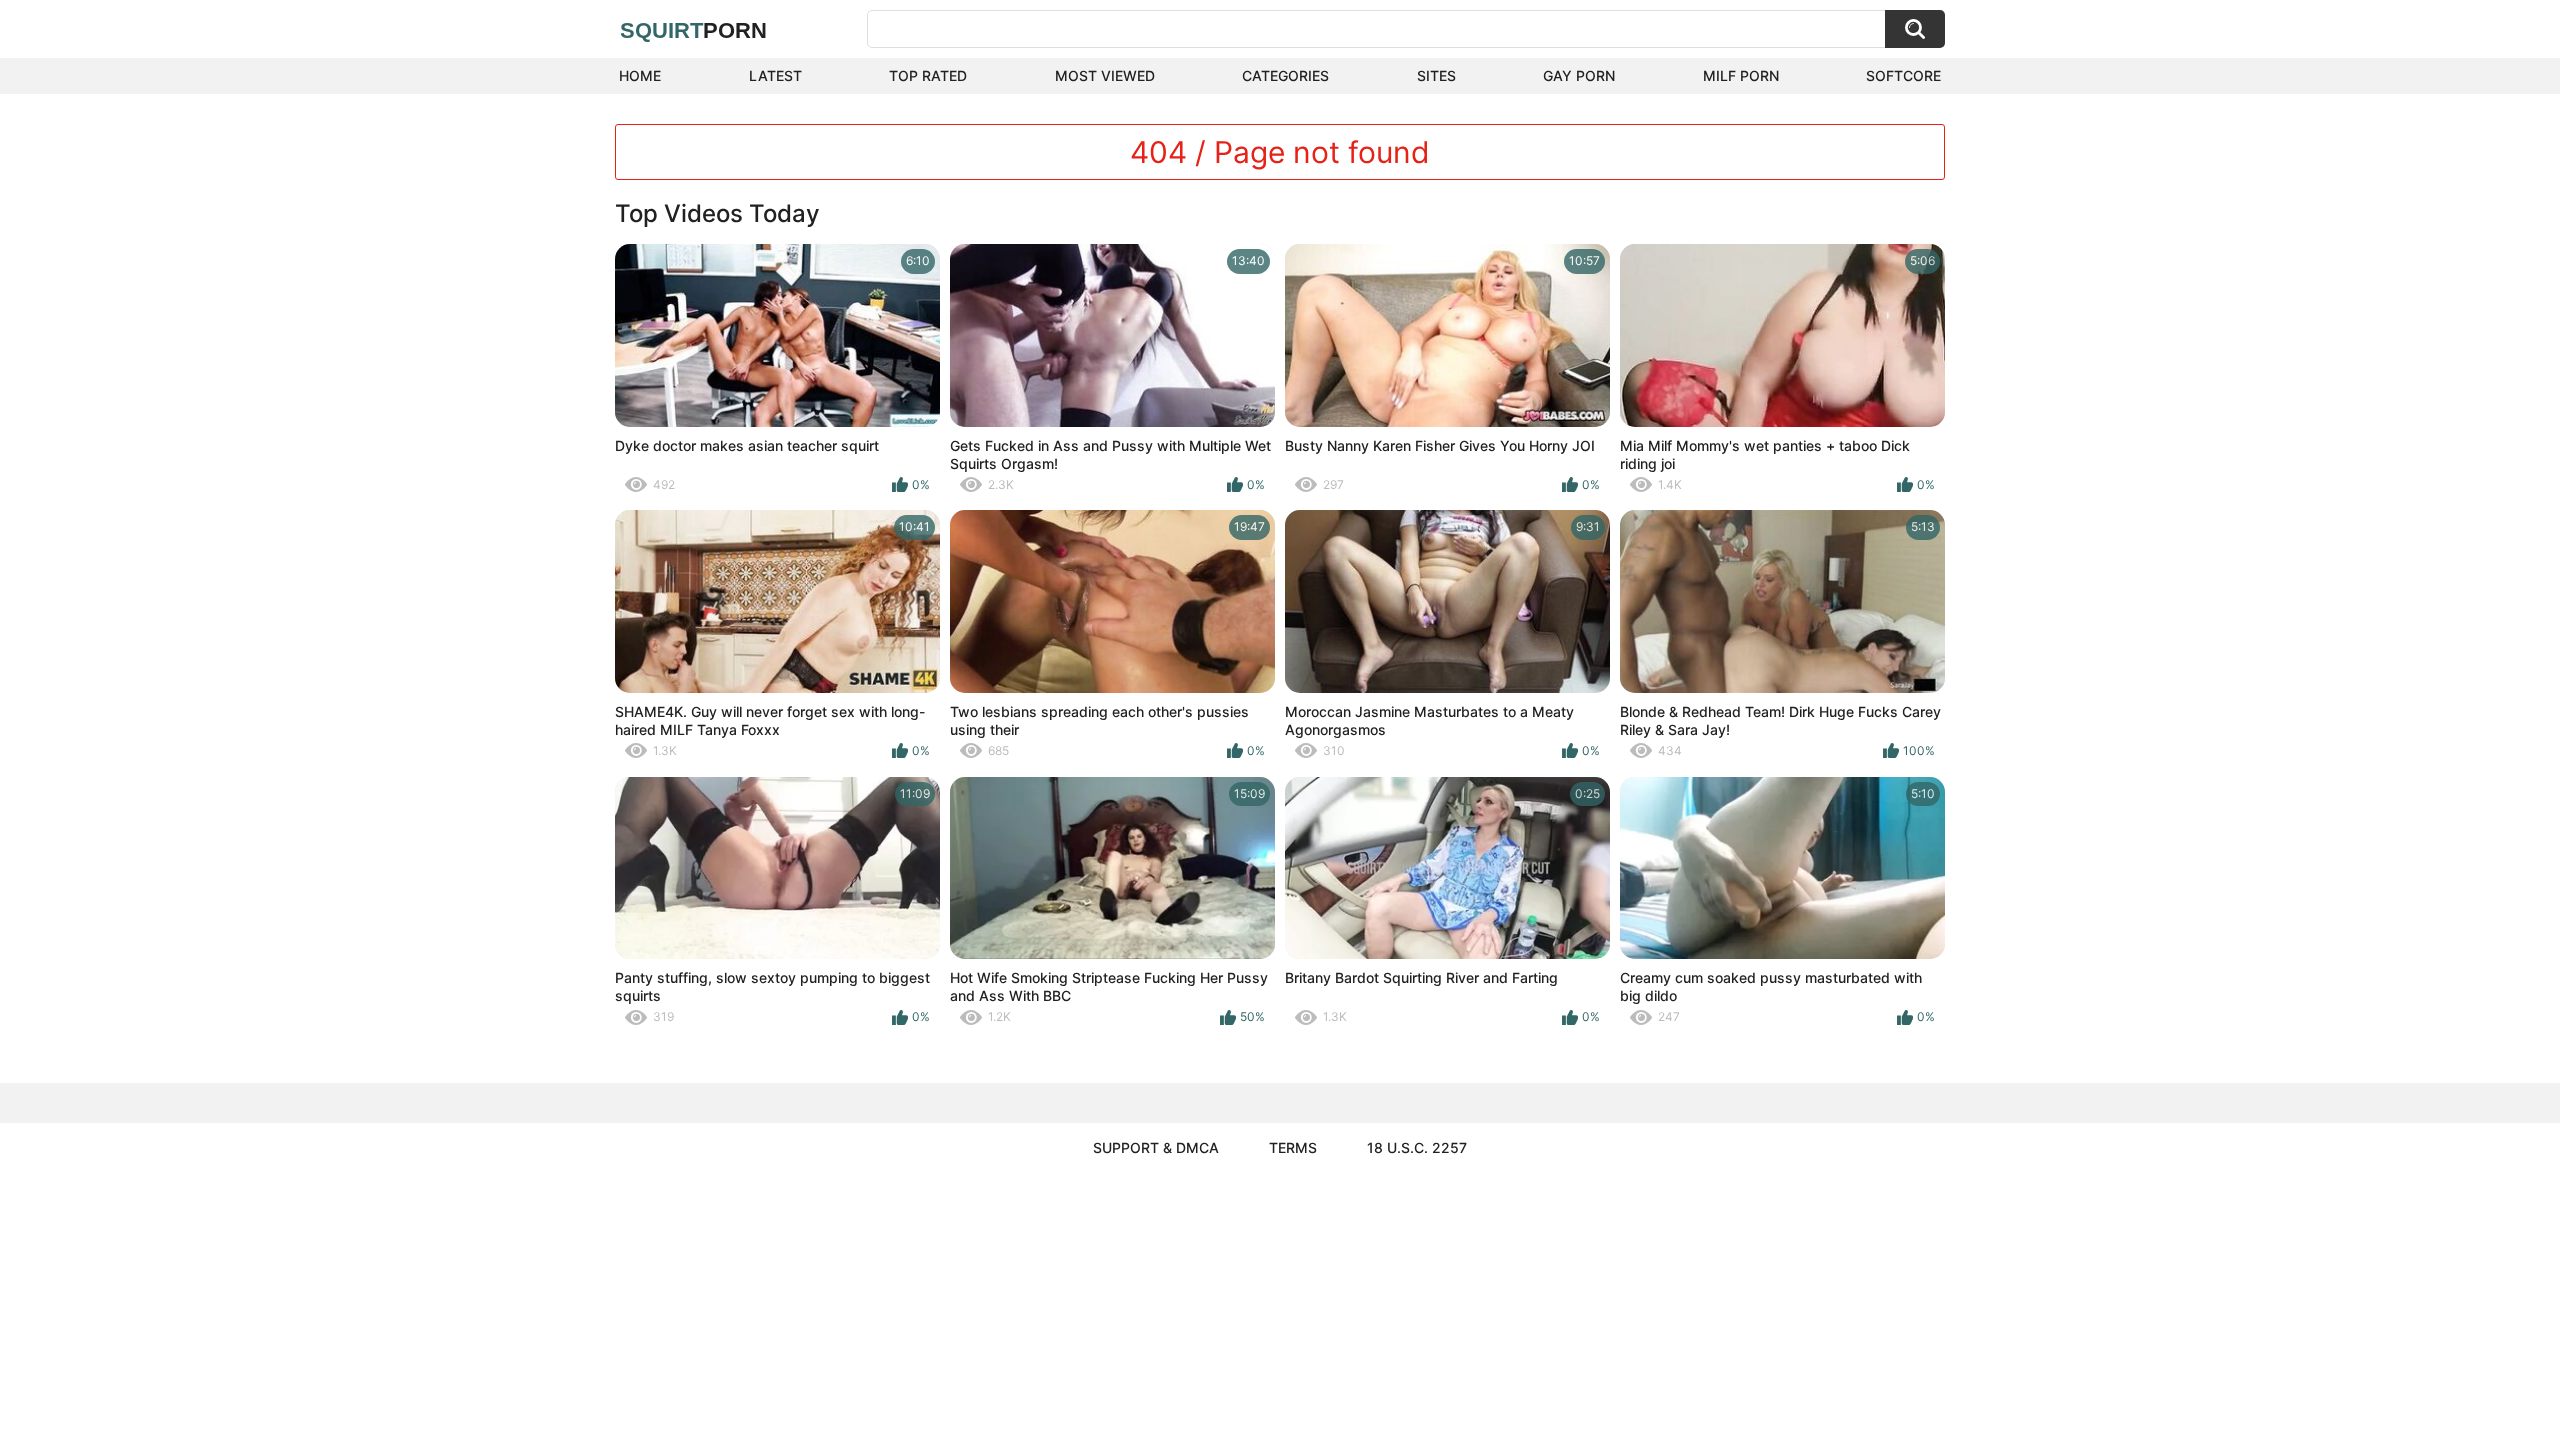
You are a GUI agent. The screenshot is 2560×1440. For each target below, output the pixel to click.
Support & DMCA (1156, 1147)
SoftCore (1903, 75)
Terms (1293, 1147)
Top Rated (928, 75)
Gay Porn (1579, 75)
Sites (1436, 75)
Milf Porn (1741, 75)
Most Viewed (1105, 75)
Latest (775, 75)
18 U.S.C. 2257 (1417, 1147)
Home (640, 75)
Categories (1285, 75)
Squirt (693, 30)
